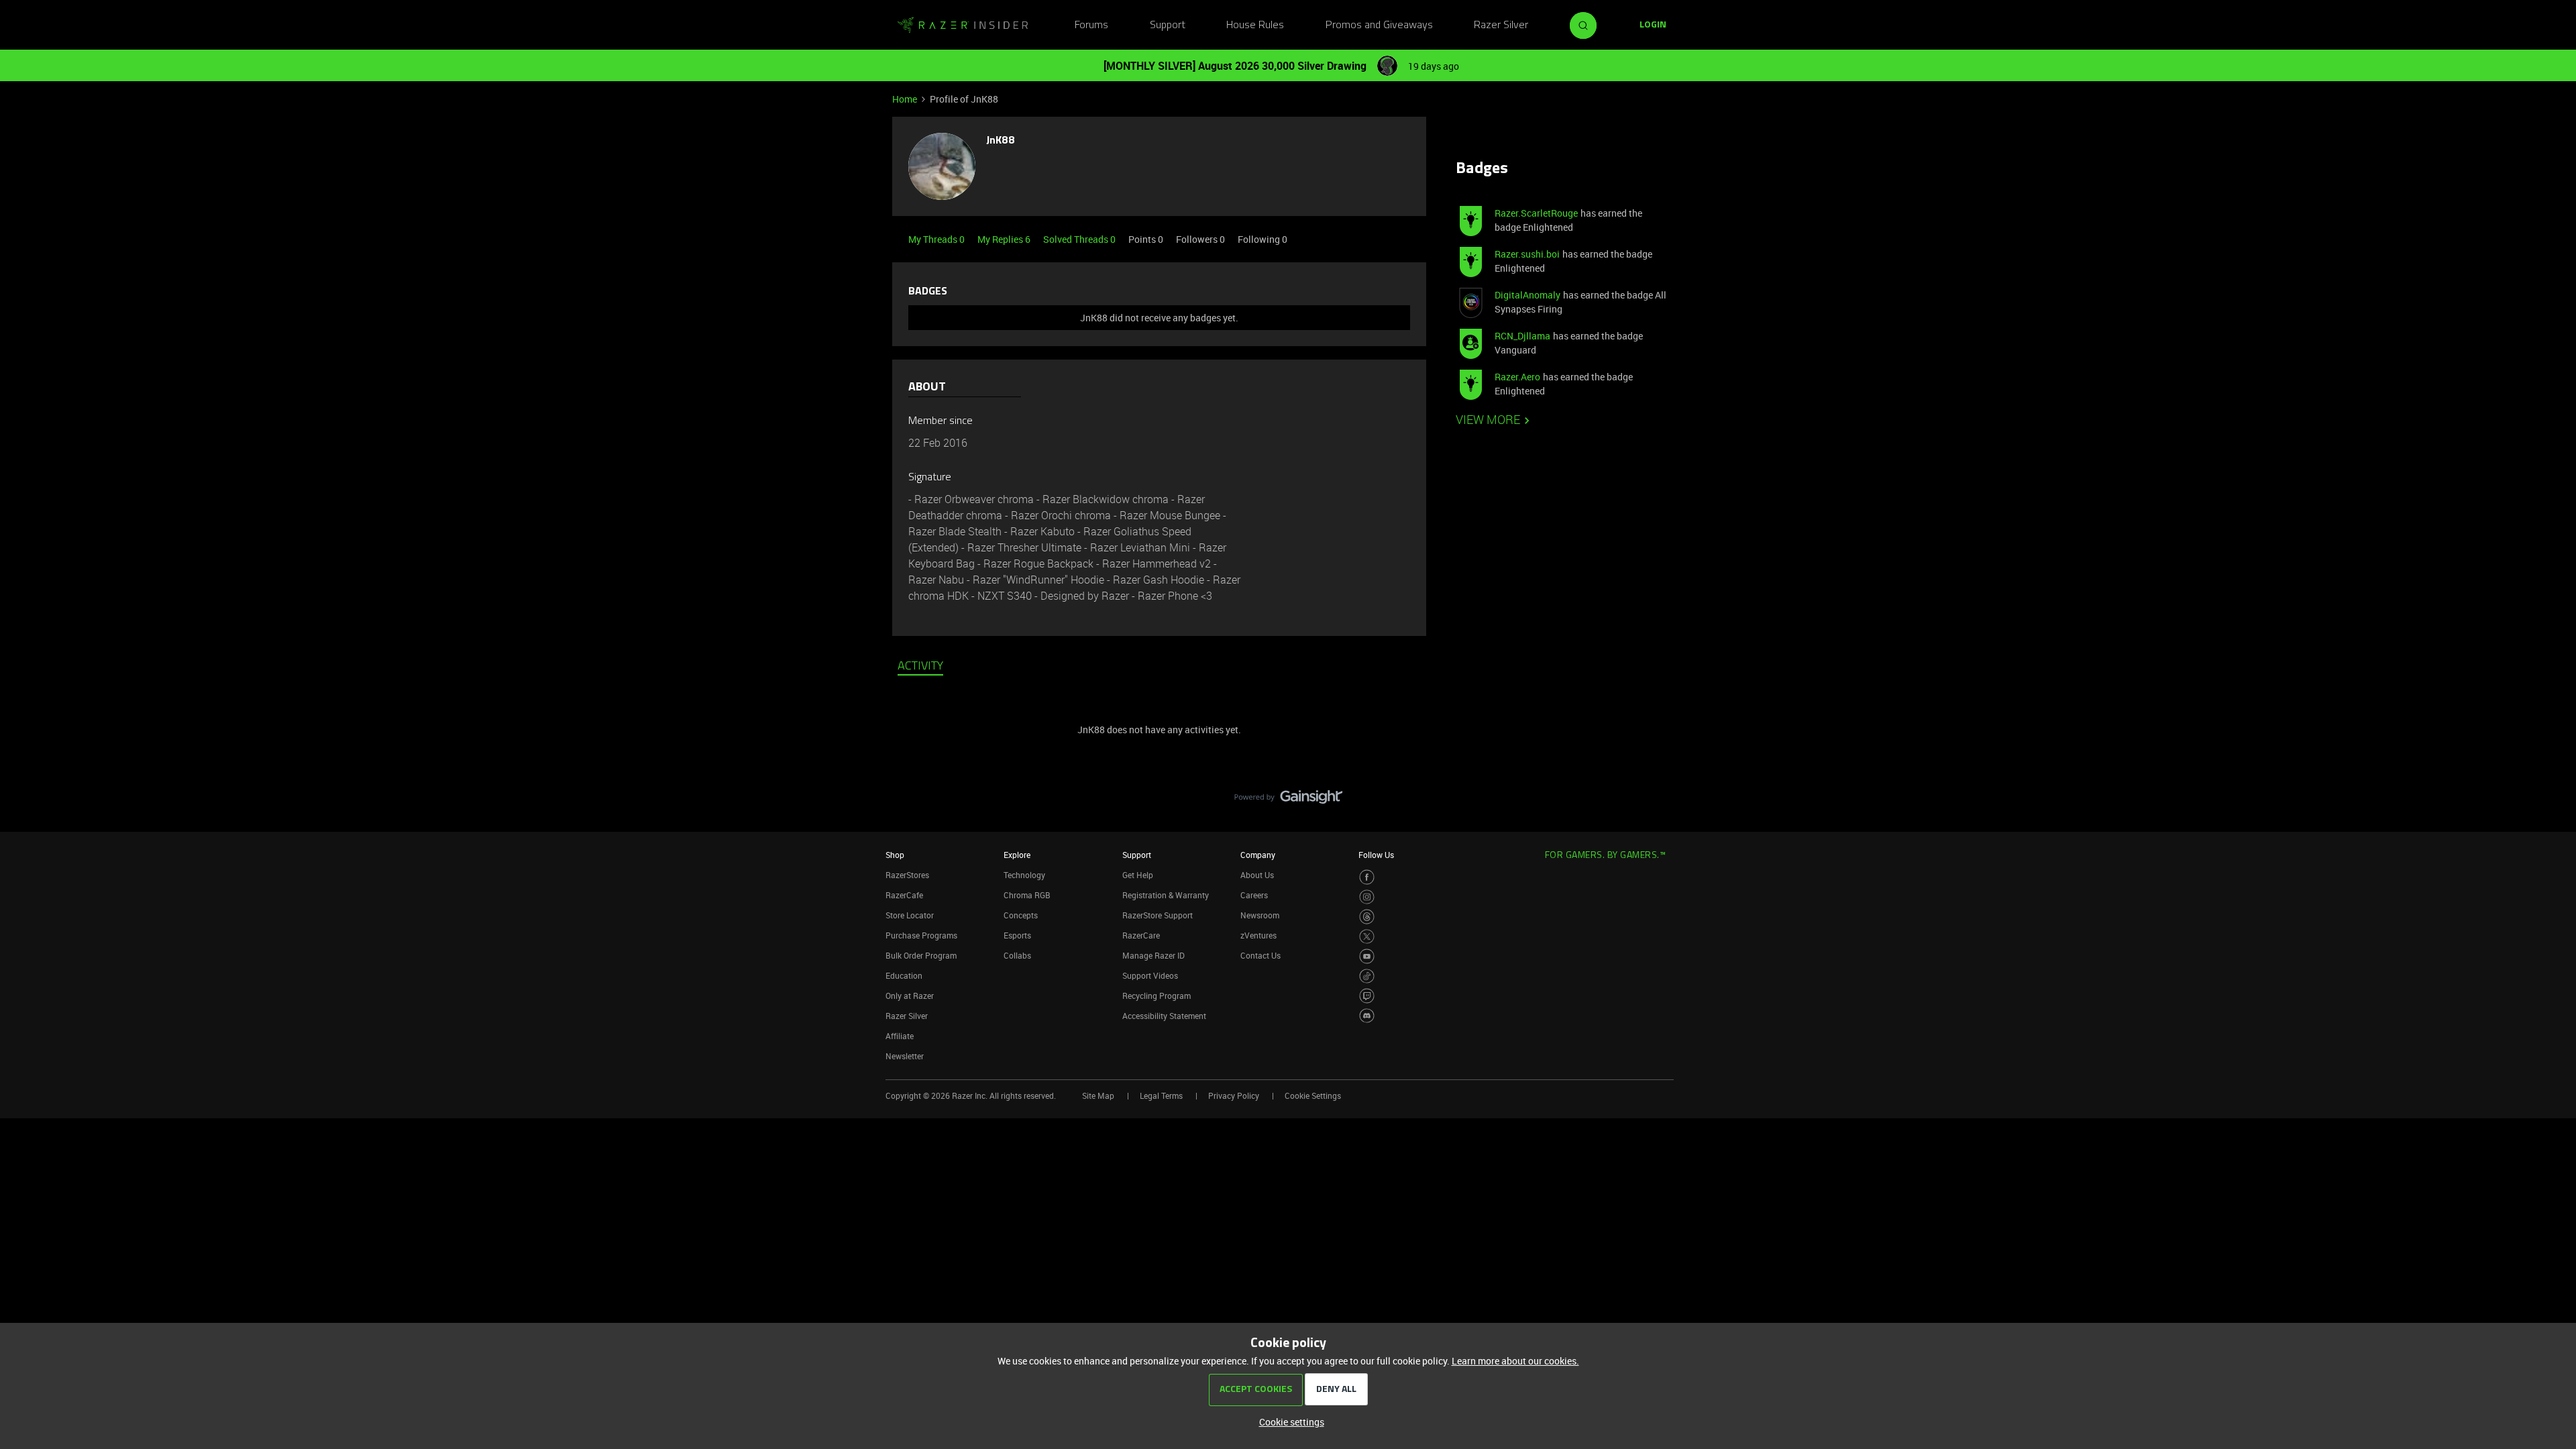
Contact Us (1260, 955)
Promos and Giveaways (1379, 25)
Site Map (1098, 1095)
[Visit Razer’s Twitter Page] (1367, 937)
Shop (895, 855)
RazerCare (1141, 935)
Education (904, 975)
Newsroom (1260, 915)
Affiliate (900, 1036)
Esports (1017, 935)
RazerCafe (904, 895)
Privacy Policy (1234, 1095)
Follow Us (1376, 855)
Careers (1254, 895)
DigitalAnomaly (1527, 295)
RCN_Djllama (1522, 336)
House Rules (1255, 25)
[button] (1653, 25)
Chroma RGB (1027, 895)
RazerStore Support (1158, 915)
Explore (1017, 855)
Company (1258, 855)
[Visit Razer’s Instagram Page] (1367, 897)
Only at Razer (910, 996)
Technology (1024, 875)
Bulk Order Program (921, 955)
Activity (920, 667)
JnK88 (1001, 141)
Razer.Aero (1517, 377)
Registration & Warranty (1166, 895)
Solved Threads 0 (1080, 239)
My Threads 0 (937, 239)
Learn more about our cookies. (1515, 1361)
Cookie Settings (1313, 1095)
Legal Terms (1161, 1095)
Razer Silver (1501, 25)
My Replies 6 (1005, 239)
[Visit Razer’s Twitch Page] (1367, 996)
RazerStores (907, 875)
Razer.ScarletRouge (1536, 213)
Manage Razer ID (1153, 955)
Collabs (1017, 955)
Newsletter (905, 1056)
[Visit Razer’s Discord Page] (1367, 1016)
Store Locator (910, 915)
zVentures (1258, 935)
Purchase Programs (921, 935)
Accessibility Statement (1164, 1016)
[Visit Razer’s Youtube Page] (1367, 956)
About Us (1257, 875)
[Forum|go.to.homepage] (963, 25)
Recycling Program (1157, 996)
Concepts (1021, 915)
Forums (1091, 25)
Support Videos (1150, 975)
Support (1168, 25)
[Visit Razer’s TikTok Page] (1367, 976)
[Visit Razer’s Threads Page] (1367, 917)
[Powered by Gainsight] (1288, 800)
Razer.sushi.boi (1527, 254)
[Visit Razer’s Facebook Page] (1367, 877)
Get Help (1138, 875)
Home (905, 99)
